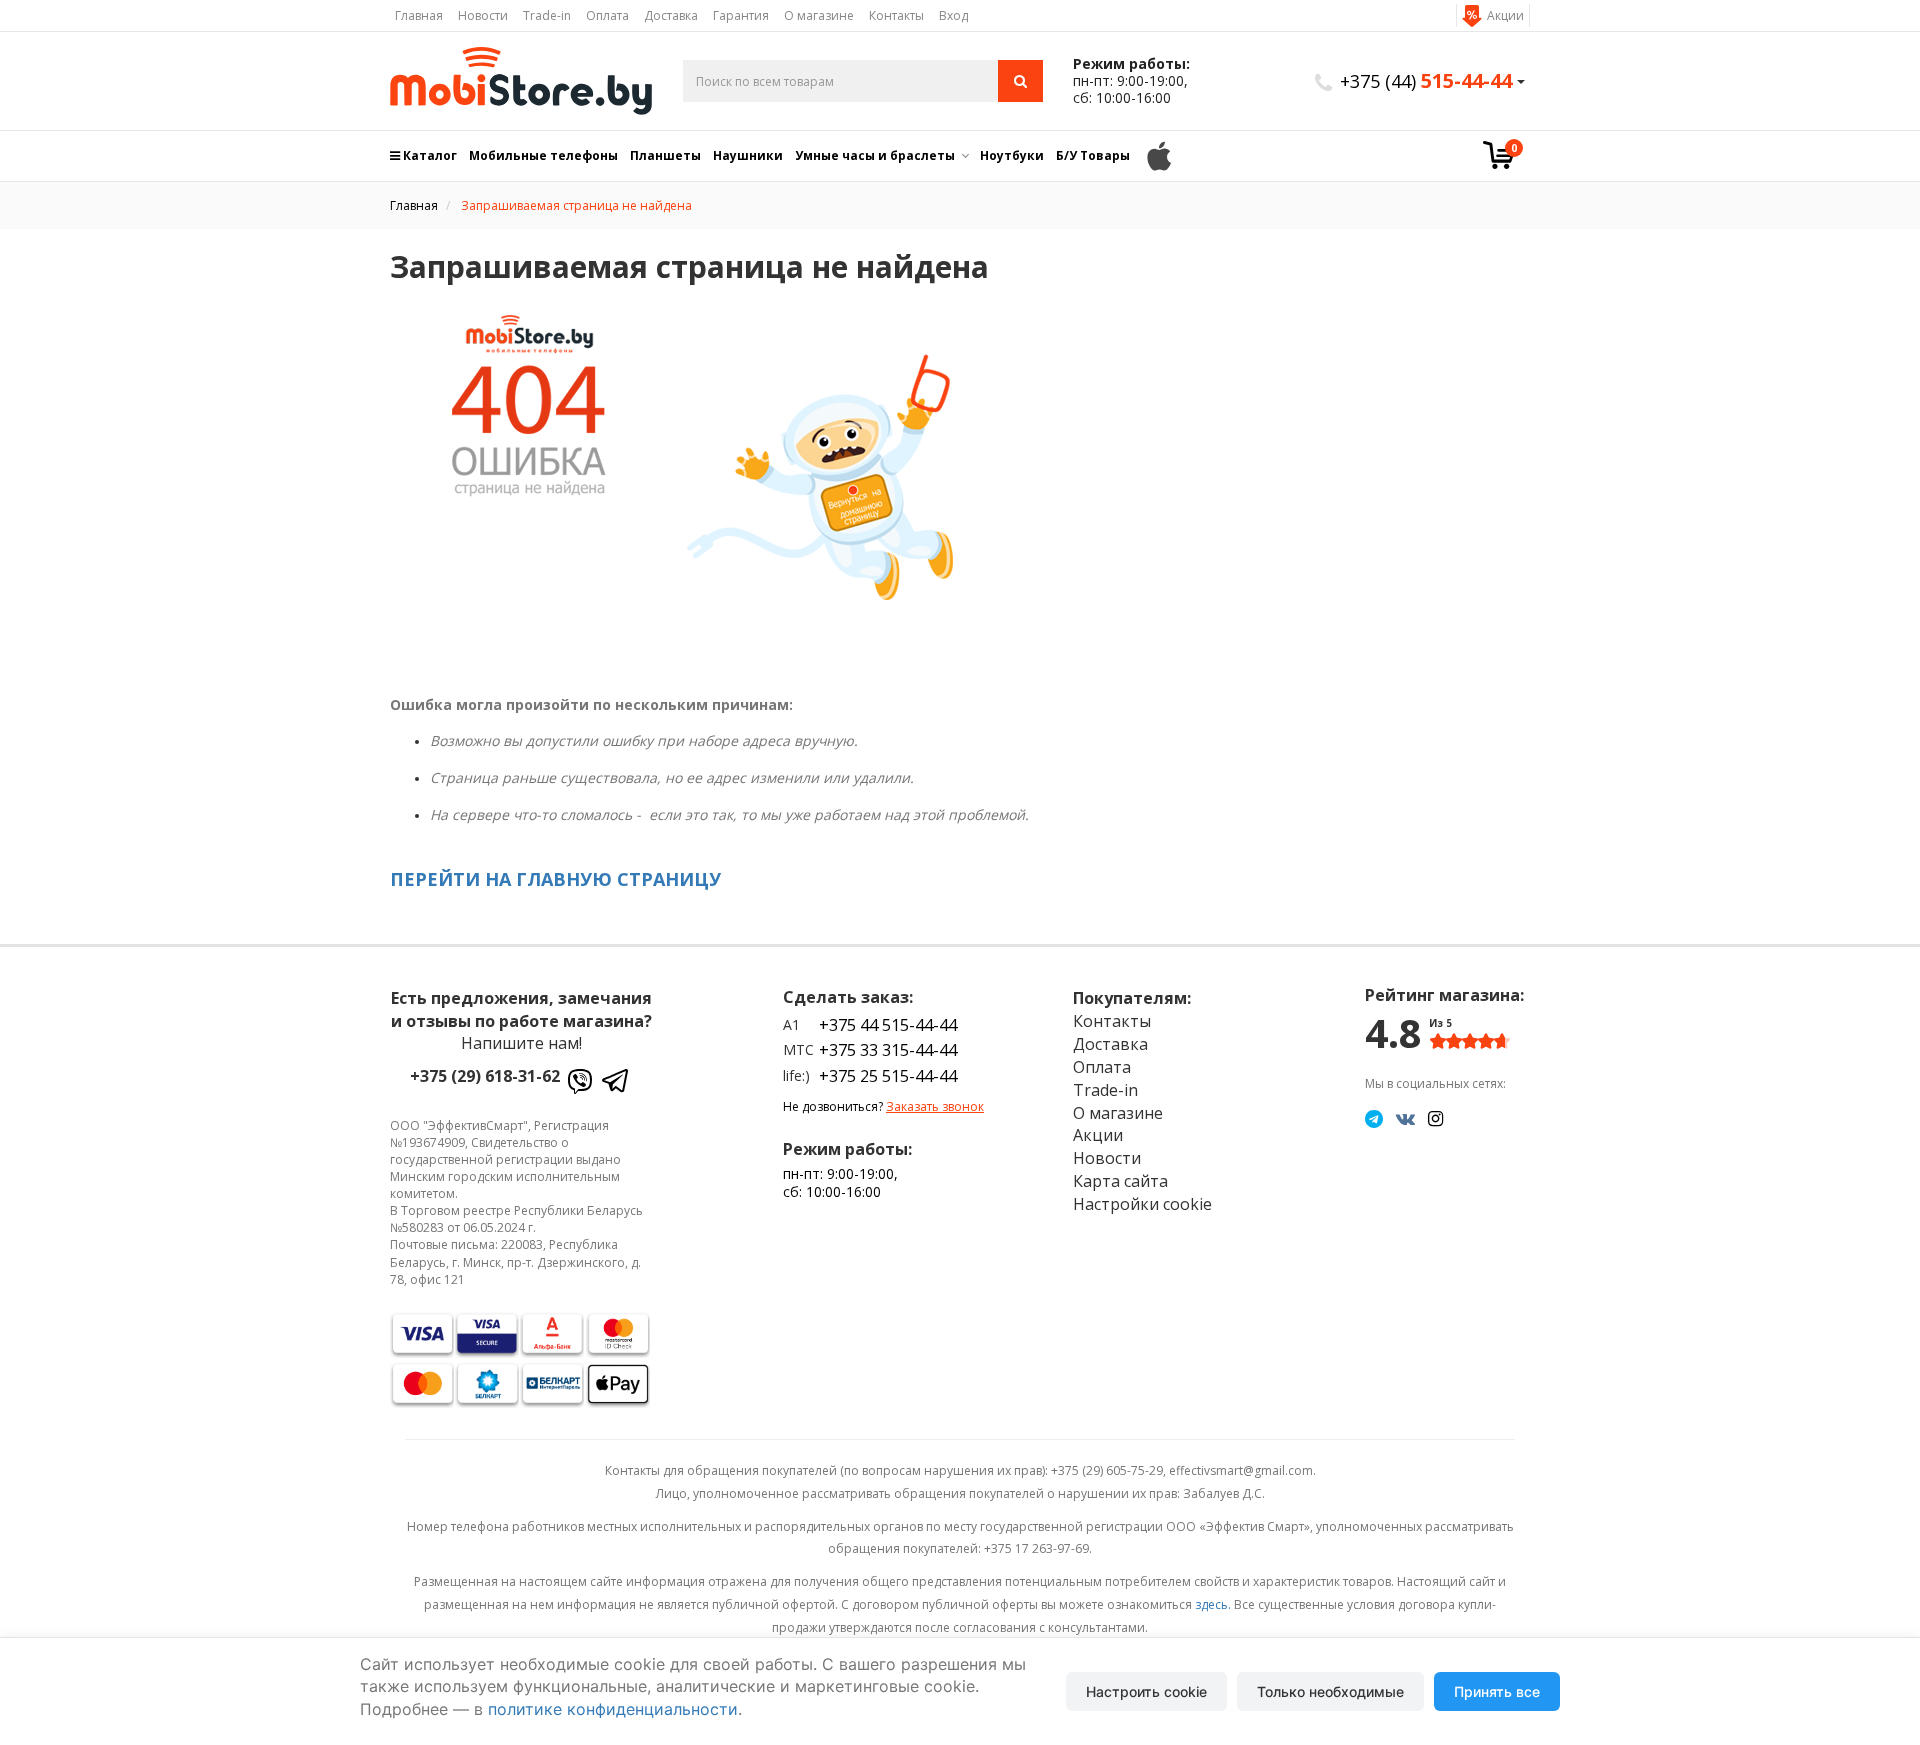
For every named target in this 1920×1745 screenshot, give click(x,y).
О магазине (819, 15)
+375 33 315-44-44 (888, 1050)
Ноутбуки (1012, 155)
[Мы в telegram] (1374, 1118)
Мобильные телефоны (543, 155)
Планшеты (665, 155)
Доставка (671, 15)
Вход (953, 15)
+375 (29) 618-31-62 (485, 1076)
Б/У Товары (1093, 155)
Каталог (428, 155)
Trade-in (547, 15)
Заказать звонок (935, 1106)
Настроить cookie (1146, 1691)
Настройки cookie (1142, 1204)
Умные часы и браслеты (875, 155)
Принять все (1497, 1691)
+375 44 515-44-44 (888, 1025)
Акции (1505, 15)
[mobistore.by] (521, 81)
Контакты (896, 15)
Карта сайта (1120, 1181)
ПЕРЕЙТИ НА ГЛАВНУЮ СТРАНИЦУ (555, 879)
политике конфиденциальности (613, 1709)
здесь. (1213, 1604)
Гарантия (741, 15)
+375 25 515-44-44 (888, 1076)
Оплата (607, 15)
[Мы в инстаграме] (1435, 1118)
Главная (419, 15)
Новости (483, 15)
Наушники (748, 155)
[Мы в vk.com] (1405, 1118)
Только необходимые (1330, 1691)
